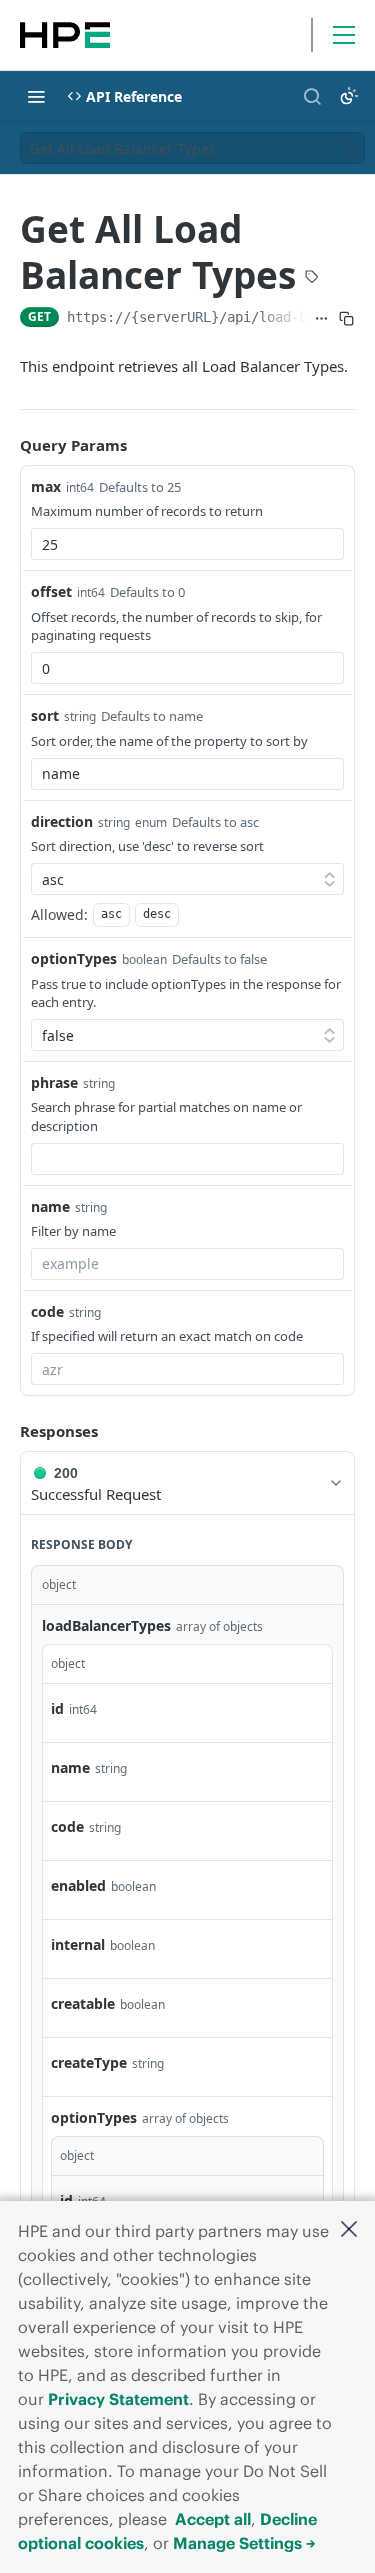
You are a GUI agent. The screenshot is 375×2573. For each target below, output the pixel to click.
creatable (83, 2003)
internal (78, 1944)
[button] (349, 2230)
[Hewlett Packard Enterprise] (65, 35)
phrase (54, 1082)
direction (62, 821)
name (50, 1206)
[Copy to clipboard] (346, 319)
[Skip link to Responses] (6, 1431)
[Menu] (344, 35)
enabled (78, 1885)
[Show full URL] (322, 319)
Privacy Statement (118, 2399)
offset (51, 591)
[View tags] (312, 279)
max (46, 486)
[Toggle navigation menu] (36, 96)
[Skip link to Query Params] (6, 445)
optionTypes (74, 958)
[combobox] (187, 544)
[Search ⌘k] (312, 96)
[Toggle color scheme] (349, 96)
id (57, 1708)
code (47, 1311)
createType (89, 2062)
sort (45, 715)
